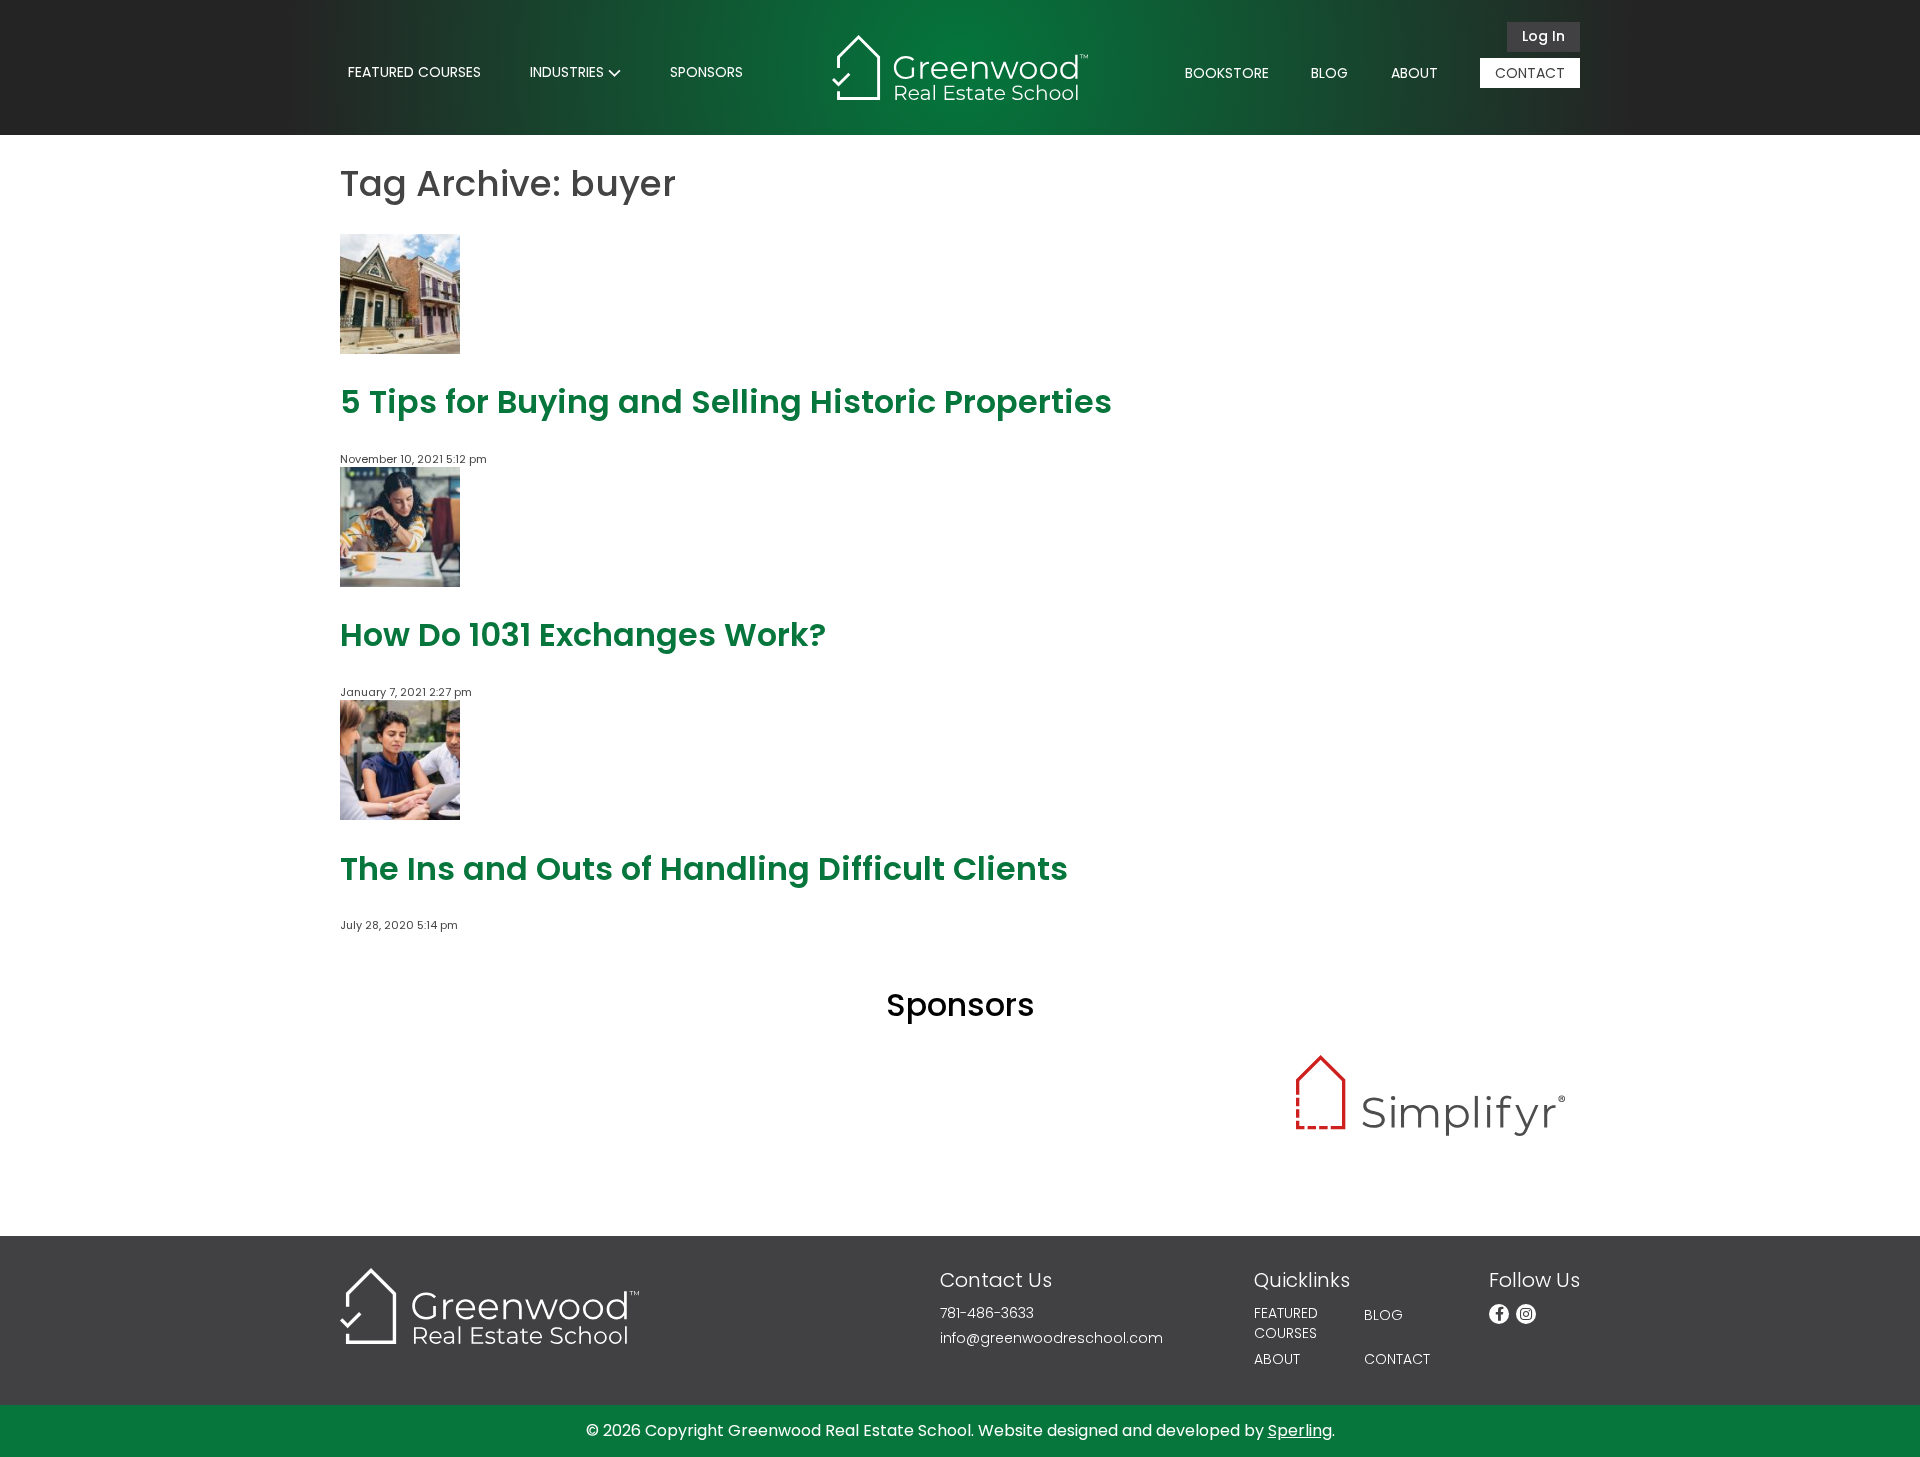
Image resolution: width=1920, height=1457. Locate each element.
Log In (1543, 36)
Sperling (1300, 1430)
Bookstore (1227, 73)
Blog (1329, 73)
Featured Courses (414, 72)
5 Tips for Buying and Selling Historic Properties (726, 401)
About (1414, 73)
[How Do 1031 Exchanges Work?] (400, 579)
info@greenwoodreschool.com (1051, 1338)
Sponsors (706, 72)
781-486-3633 (987, 1313)
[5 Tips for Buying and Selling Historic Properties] (400, 345)
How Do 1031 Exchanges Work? (583, 634)
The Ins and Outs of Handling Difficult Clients (704, 868)
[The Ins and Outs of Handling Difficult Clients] (400, 812)
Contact (1530, 73)
